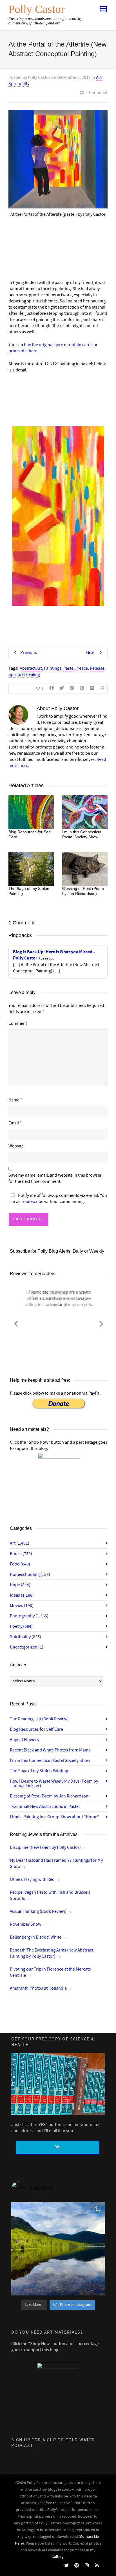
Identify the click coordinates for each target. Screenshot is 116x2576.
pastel (69, 668)
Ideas (22, 1595)
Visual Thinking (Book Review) (41, 1911)
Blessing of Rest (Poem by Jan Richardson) (50, 1796)
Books (21, 1554)
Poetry (21, 1626)
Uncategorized (27, 1647)
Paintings (53, 668)
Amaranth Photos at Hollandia (41, 1988)
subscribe (34, 1202)
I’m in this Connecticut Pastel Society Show (50, 1760)
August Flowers (24, 1740)
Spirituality (19, 84)
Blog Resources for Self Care (36, 1729)
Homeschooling (30, 1574)
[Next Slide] (101, 1323)
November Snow (28, 1924)
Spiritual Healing (24, 674)
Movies (22, 1606)
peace (82, 668)
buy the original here (43, 345)
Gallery (58, 2557)
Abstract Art (31, 668)
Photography (29, 1616)
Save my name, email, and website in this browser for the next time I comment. (55, 1178)
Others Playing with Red (35, 1879)
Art (99, 77)
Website (16, 1146)
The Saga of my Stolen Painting (39, 1771)
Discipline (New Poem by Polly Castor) (48, 1847)
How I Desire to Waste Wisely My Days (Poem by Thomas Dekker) (54, 1783)
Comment (18, 1023)
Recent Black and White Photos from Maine (50, 1750)
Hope (20, 1585)
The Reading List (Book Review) (39, 1719)
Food (20, 1564)
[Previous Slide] (16, 1323)
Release (97, 668)
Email (14, 1123)
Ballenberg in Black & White (38, 1937)
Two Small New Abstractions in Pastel (45, 1806)
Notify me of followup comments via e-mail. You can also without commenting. (58, 1199)
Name (14, 1100)
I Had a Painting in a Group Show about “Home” (54, 1817)
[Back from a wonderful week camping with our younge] (58, 2249)
